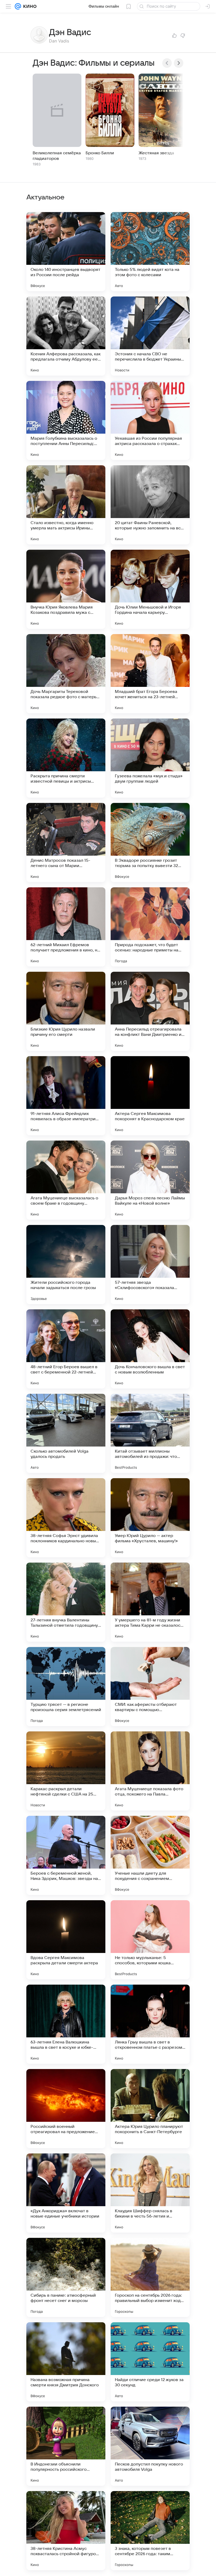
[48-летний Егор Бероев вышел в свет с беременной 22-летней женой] (66, 1349)
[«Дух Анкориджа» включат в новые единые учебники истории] (66, 2193)
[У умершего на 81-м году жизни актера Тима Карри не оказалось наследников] (150, 1602)
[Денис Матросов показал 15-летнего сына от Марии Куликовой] (66, 842)
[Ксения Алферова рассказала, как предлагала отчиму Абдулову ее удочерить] (66, 336)
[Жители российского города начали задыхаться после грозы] (66, 1265)
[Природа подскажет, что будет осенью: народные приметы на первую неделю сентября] (150, 927)
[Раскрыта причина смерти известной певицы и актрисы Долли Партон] (66, 758)
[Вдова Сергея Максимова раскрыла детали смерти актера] (66, 1940)
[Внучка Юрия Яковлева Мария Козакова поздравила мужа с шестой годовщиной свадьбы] (66, 589)
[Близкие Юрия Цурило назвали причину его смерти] (66, 1011)
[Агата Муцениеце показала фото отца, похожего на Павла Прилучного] (150, 1771)
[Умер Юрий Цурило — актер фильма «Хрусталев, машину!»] (150, 1518)
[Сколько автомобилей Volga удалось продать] (66, 1433)
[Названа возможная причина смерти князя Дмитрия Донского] (66, 2362)
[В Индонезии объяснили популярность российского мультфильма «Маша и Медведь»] (66, 2446)
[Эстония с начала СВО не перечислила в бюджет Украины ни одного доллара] (150, 336)
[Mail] (18, 6)
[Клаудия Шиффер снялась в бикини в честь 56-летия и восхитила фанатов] (150, 2193)
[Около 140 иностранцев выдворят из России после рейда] (66, 252)
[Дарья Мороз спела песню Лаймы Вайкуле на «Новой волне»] (150, 1180)
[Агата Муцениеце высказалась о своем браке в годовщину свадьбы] (66, 1180)
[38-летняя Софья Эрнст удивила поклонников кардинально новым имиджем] (66, 1518)
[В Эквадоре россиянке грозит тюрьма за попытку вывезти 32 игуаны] (150, 842)
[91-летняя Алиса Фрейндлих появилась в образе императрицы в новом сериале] (66, 1096)
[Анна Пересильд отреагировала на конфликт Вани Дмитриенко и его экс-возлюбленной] (150, 1011)
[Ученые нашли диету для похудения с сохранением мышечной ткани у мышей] (150, 1855)
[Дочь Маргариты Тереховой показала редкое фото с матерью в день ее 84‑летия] (66, 674)
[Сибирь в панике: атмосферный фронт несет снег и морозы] (66, 2277)
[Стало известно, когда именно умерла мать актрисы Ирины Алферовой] (66, 505)
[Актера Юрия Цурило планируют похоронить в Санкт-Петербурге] (150, 2109)
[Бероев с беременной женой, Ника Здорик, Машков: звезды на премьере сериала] (66, 1855)
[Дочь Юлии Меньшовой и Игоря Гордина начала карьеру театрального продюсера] (150, 589)
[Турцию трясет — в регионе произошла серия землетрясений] (66, 1687)
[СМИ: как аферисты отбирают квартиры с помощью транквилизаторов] (150, 1687)
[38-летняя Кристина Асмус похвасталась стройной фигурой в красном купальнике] (66, 2531)
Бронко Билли (100, 153)
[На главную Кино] (29, 6)
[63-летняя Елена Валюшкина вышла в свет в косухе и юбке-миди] (66, 2024)
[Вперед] (179, 63)
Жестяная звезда (156, 153)
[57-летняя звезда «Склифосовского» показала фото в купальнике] (150, 1265)
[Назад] (167, 63)
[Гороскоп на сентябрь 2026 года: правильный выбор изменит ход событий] (150, 2277)
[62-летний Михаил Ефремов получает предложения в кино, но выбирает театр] (66, 927)
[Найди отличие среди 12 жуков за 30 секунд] (150, 2362)
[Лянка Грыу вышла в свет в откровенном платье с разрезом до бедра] (150, 2024)
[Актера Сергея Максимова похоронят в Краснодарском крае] (150, 1096)
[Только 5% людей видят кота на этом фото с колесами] (150, 252)
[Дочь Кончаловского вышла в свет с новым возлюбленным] (150, 1349)
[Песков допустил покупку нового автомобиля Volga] (150, 2446)
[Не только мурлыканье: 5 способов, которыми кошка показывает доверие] (150, 1940)
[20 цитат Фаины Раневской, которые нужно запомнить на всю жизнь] (150, 505)
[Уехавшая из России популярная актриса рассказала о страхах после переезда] (150, 420)
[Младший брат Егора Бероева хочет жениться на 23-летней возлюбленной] (150, 674)
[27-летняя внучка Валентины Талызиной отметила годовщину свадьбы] (66, 1602)
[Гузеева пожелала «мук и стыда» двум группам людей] (150, 758)
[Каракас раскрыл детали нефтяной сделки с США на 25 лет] (66, 1771)
